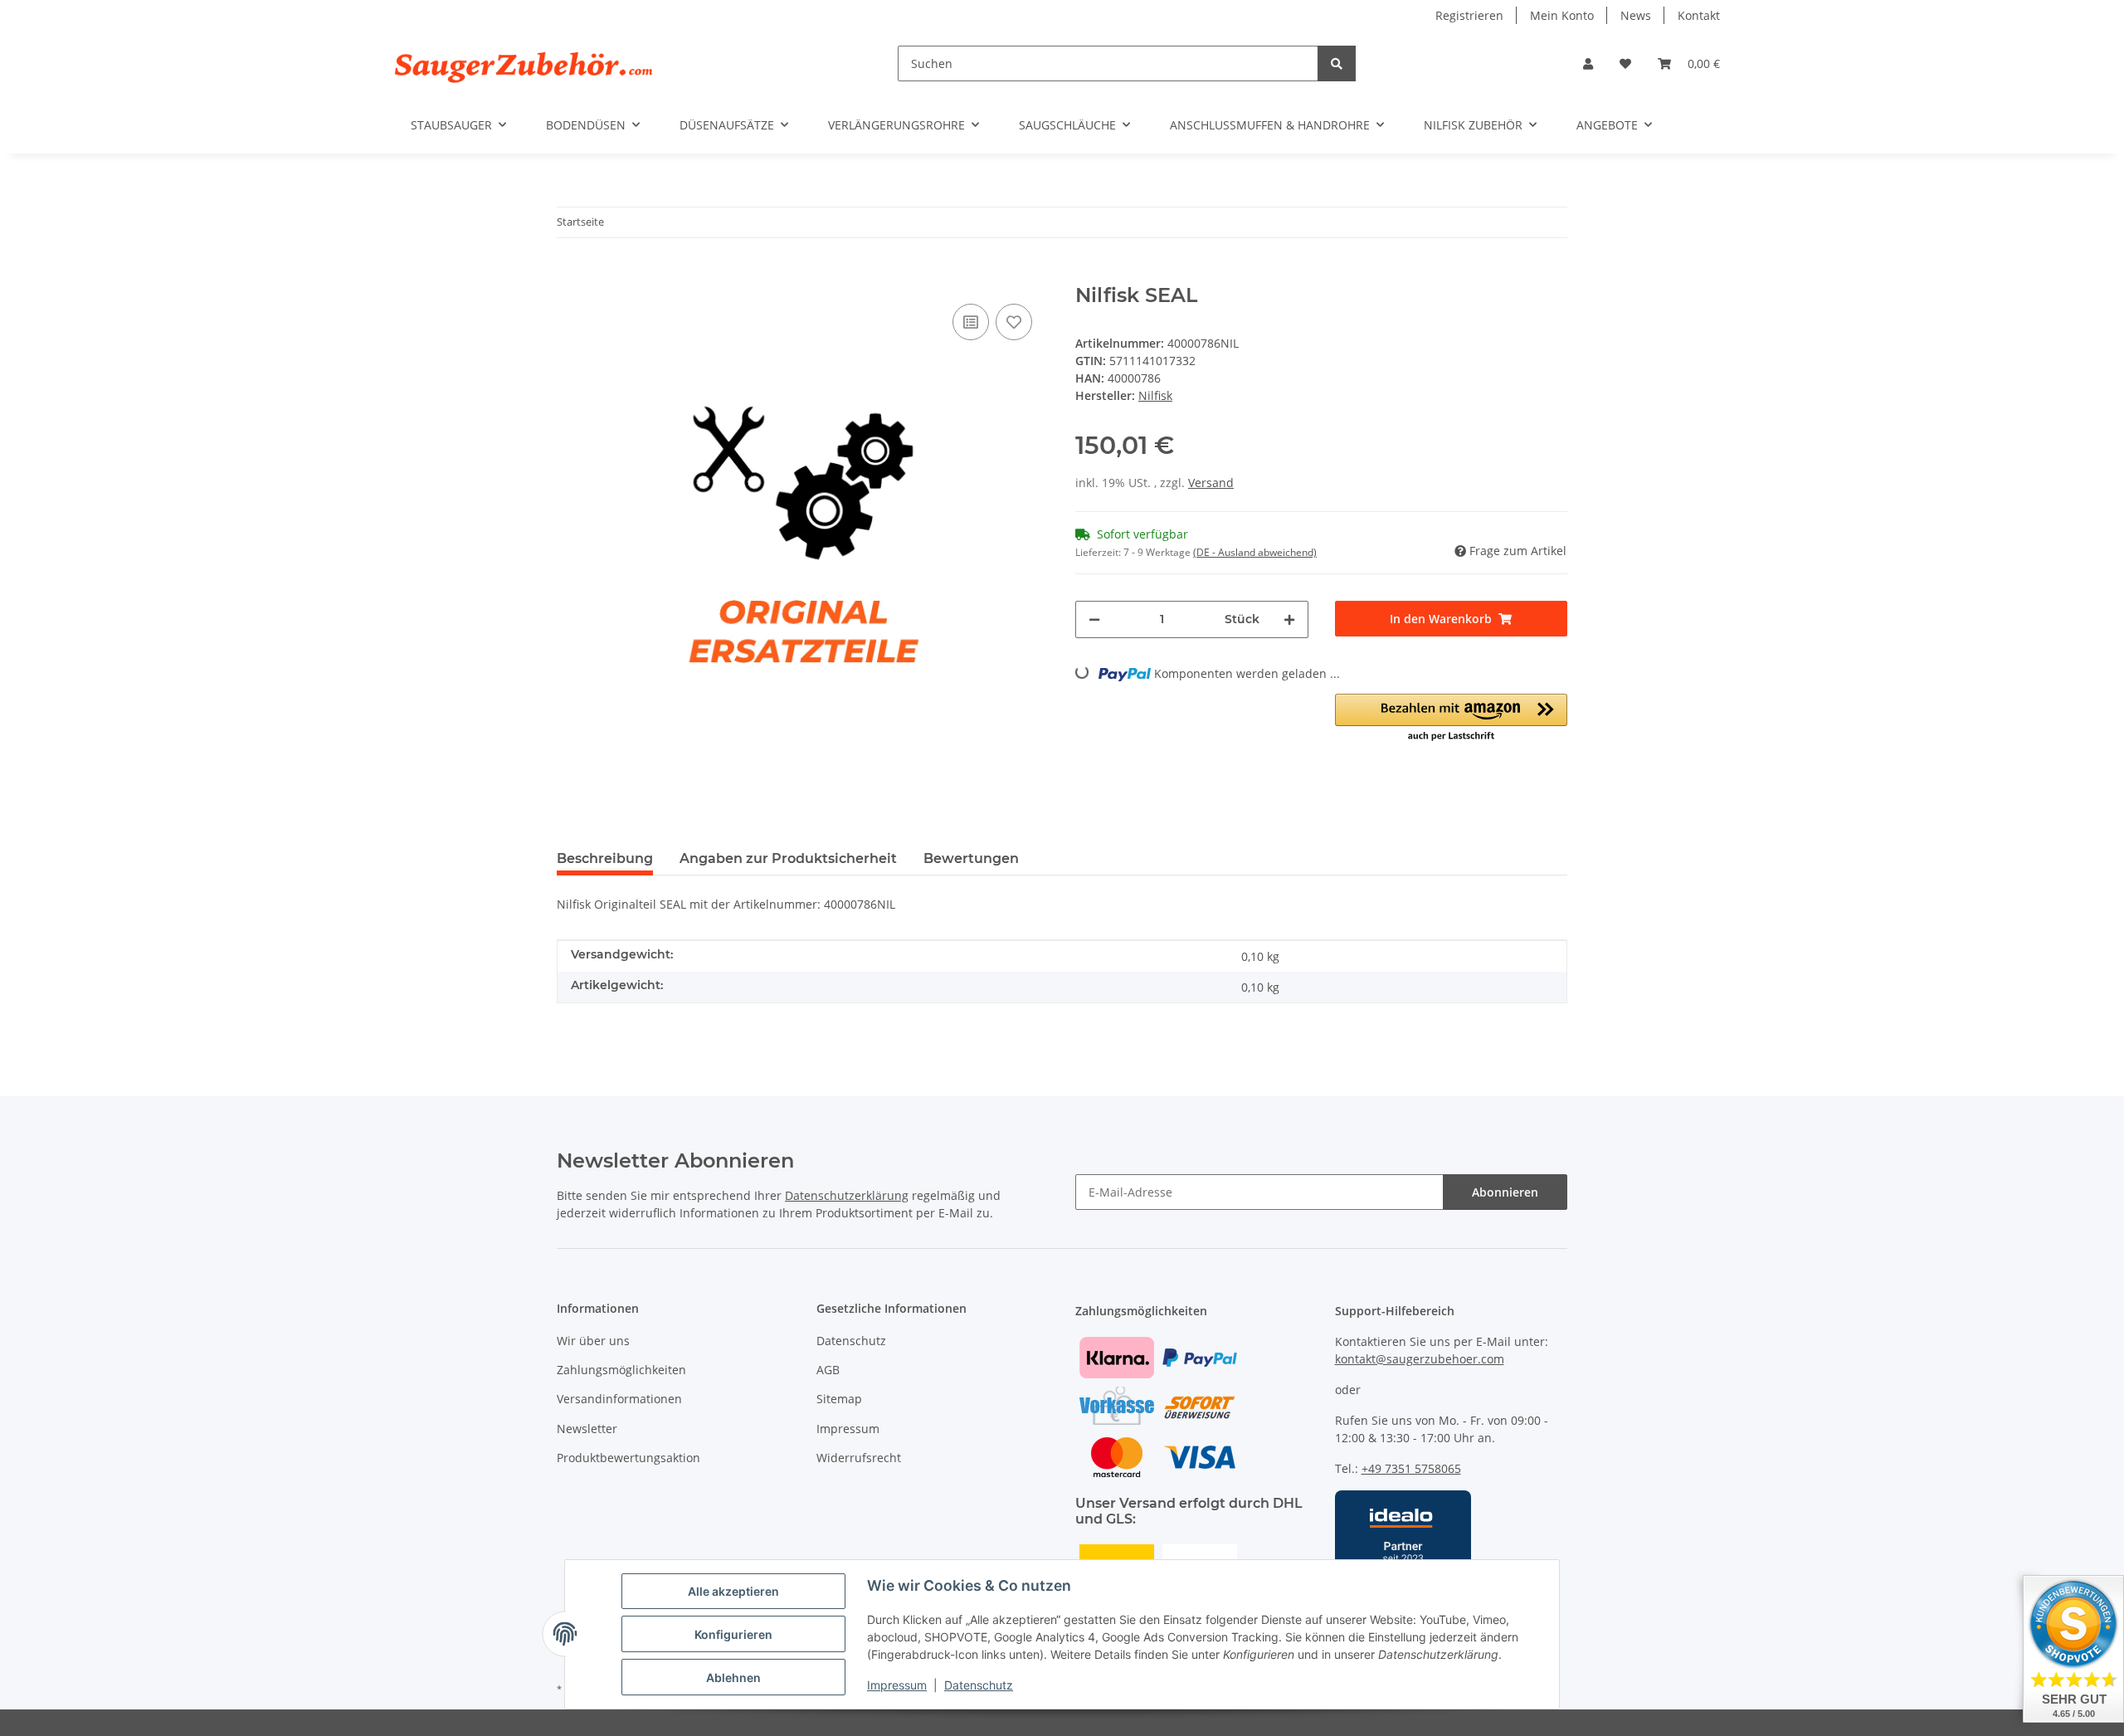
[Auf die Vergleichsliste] (971, 322)
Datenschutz (979, 1685)
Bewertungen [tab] (971, 858)
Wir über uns (593, 1341)
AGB (828, 1370)
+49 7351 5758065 (1411, 1468)
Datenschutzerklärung (847, 1195)
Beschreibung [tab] (605, 858)
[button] (1588, 63)
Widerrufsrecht (859, 1458)
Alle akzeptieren (733, 1591)
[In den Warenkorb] (570, 275)
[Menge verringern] (1094, 619)
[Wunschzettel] (1625, 63)
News (1636, 15)
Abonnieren (1505, 1192)
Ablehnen (733, 1677)
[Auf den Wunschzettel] (1014, 322)
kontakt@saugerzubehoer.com (1420, 1359)
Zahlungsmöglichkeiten (621, 1370)
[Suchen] (1337, 63)
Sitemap (839, 1399)
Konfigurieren (733, 1634)
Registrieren (1469, 15)
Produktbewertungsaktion (628, 1458)
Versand (1211, 483)
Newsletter (587, 1429)
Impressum (897, 1685)
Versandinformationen (619, 1399)
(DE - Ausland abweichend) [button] (1255, 552)
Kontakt (1699, 15)
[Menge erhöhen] (1289, 619)
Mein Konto (1562, 15)
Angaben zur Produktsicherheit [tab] (788, 858)
